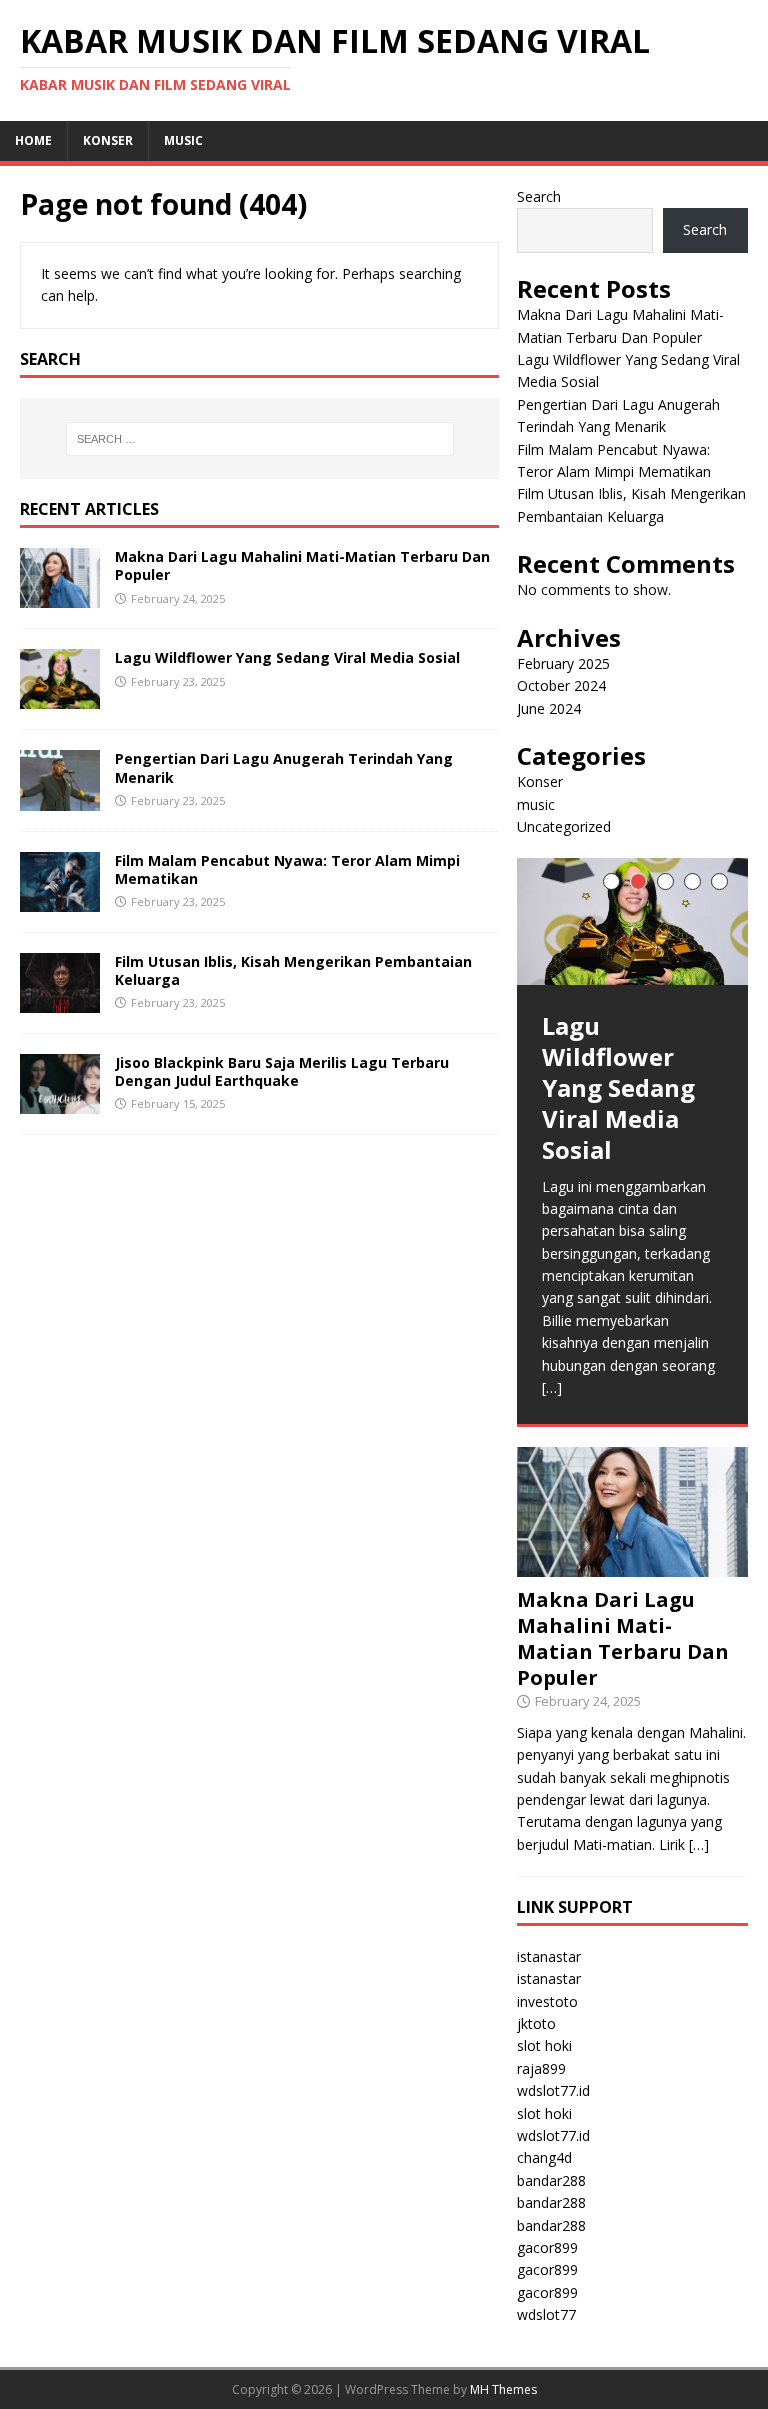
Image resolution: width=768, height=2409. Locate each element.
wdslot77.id (553, 2090)
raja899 (541, 2068)
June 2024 (549, 708)
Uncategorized (564, 826)
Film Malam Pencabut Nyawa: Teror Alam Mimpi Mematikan (287, 869)
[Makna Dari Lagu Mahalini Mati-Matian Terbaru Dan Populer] (60, 596)
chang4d (544, 2157)
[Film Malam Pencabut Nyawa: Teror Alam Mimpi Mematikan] (60, 899)
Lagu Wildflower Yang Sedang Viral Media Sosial (287, 657)
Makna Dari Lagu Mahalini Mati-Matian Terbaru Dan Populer (302, 565)
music (183, 140)
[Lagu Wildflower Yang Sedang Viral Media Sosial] (60, 697)
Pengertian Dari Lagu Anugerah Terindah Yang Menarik (284, 767)
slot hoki (544, 2045)
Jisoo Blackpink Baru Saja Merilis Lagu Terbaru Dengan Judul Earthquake (282, 1071)
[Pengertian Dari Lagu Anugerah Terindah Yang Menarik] (60, 798)
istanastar (549, 1956)
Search (539, 196)
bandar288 (551, 2180)
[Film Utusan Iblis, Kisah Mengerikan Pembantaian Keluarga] (60, 1000)
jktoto (536, 2023)
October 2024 (561, 685)
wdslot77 (546, 2314)
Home (33, 140)
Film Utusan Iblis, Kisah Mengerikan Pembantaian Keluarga (293, 970)
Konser (108, 140)
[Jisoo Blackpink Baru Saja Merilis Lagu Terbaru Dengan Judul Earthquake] (60, 1102)
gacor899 (547, 2247)
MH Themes (503, 2389)
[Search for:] (259, 439)
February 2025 (563, 663)
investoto (547, 2001)
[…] (552, 1387)
